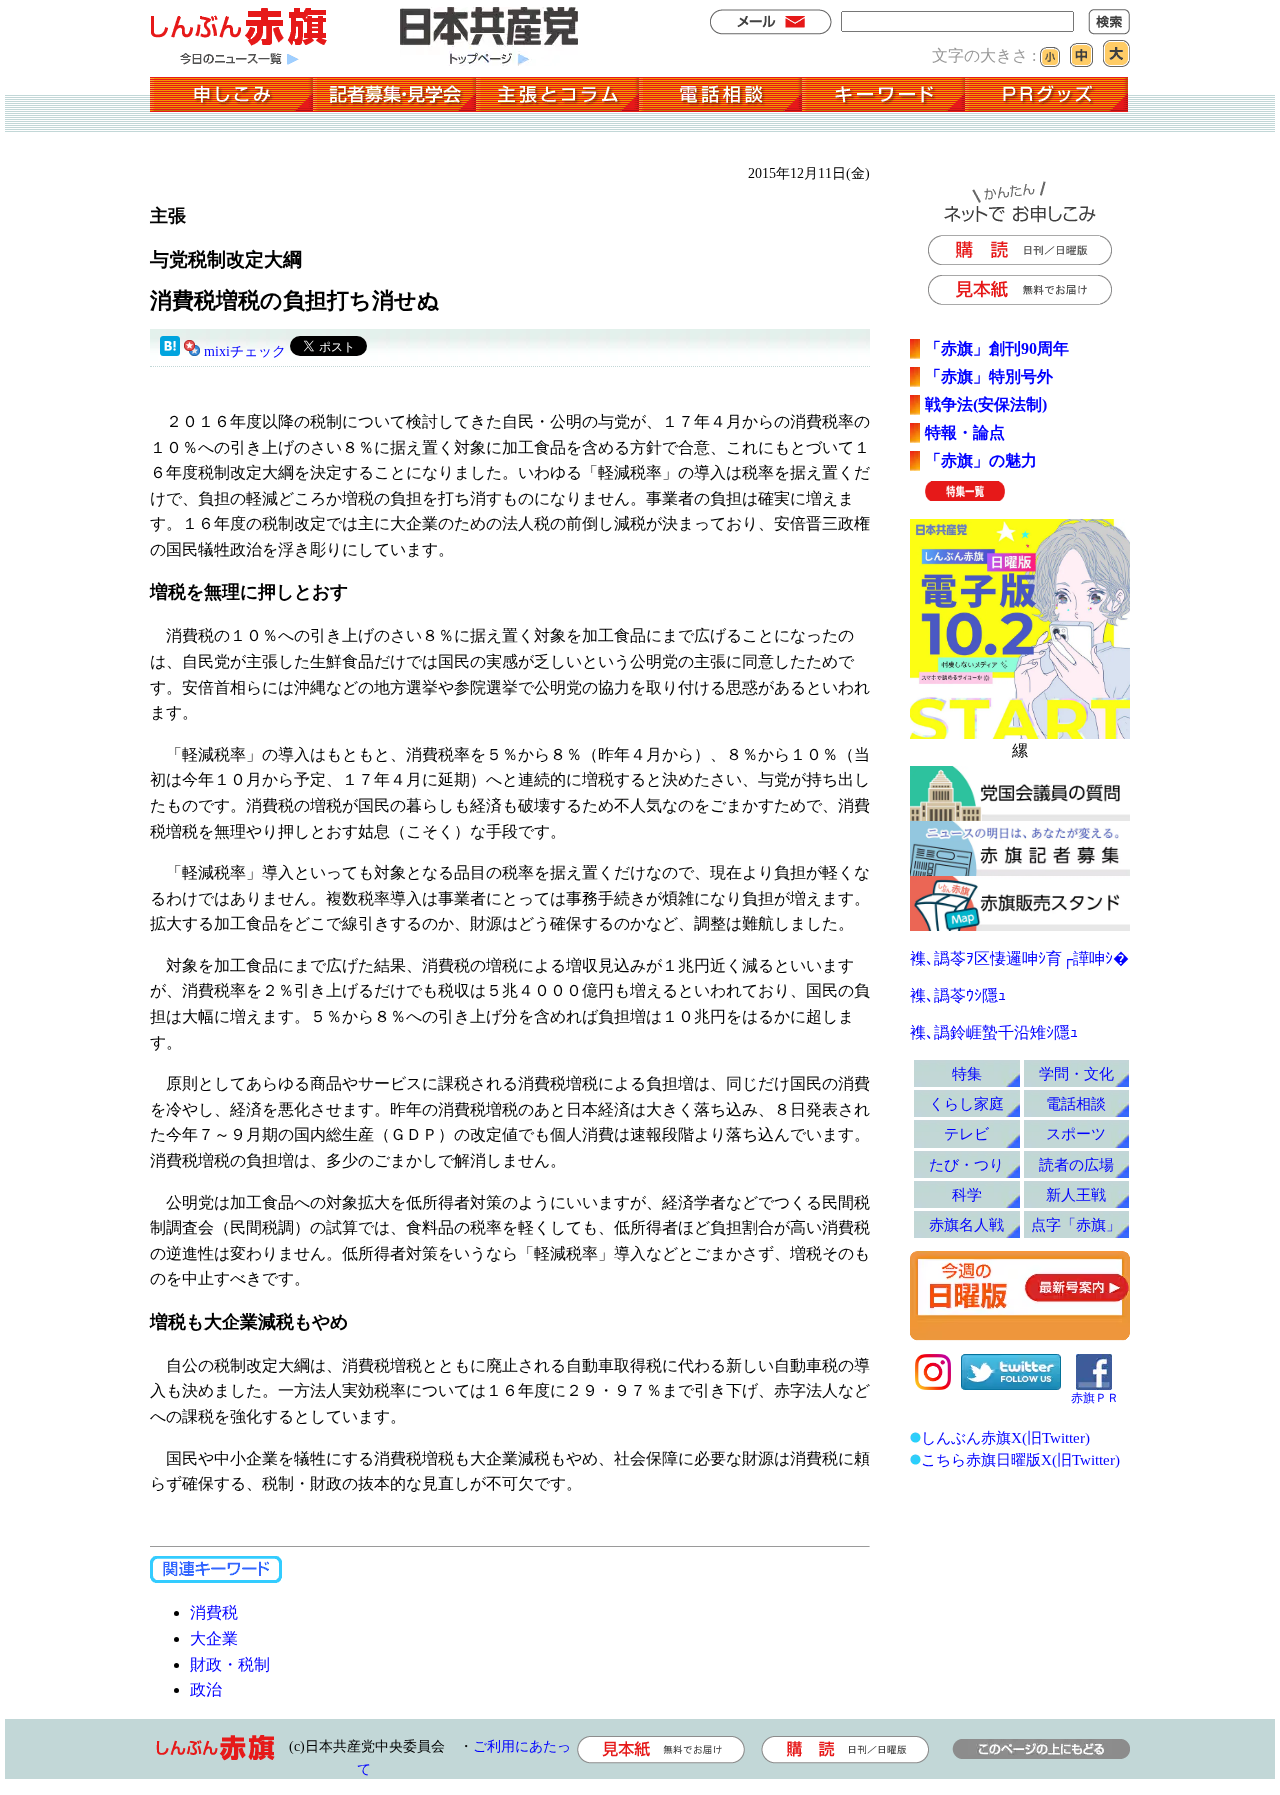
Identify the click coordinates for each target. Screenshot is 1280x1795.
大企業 (214, 1638)
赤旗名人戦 (966, 1224)
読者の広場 (1076, 1164)
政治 (206, 1689)
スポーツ (1076, 1133)
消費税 (214, 1612)
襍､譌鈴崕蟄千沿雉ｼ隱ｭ (994, 1032)
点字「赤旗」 (1076, 1224)
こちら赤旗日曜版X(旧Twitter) (1020, 1459)
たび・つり (966, 1164)
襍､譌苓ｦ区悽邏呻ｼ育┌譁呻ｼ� (1019, 958)
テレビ (966, 1133)
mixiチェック (245, 351)
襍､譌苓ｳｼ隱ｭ (958, 995)
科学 (967, 1194)
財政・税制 (230, 1664)
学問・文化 (1076, 1073)
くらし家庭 (966, 1103)
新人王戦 (1076, 1194)
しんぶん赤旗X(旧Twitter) (1005, 1437)
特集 (967, 1073)
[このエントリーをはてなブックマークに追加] (170, 351)
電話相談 (1076, 1103)
